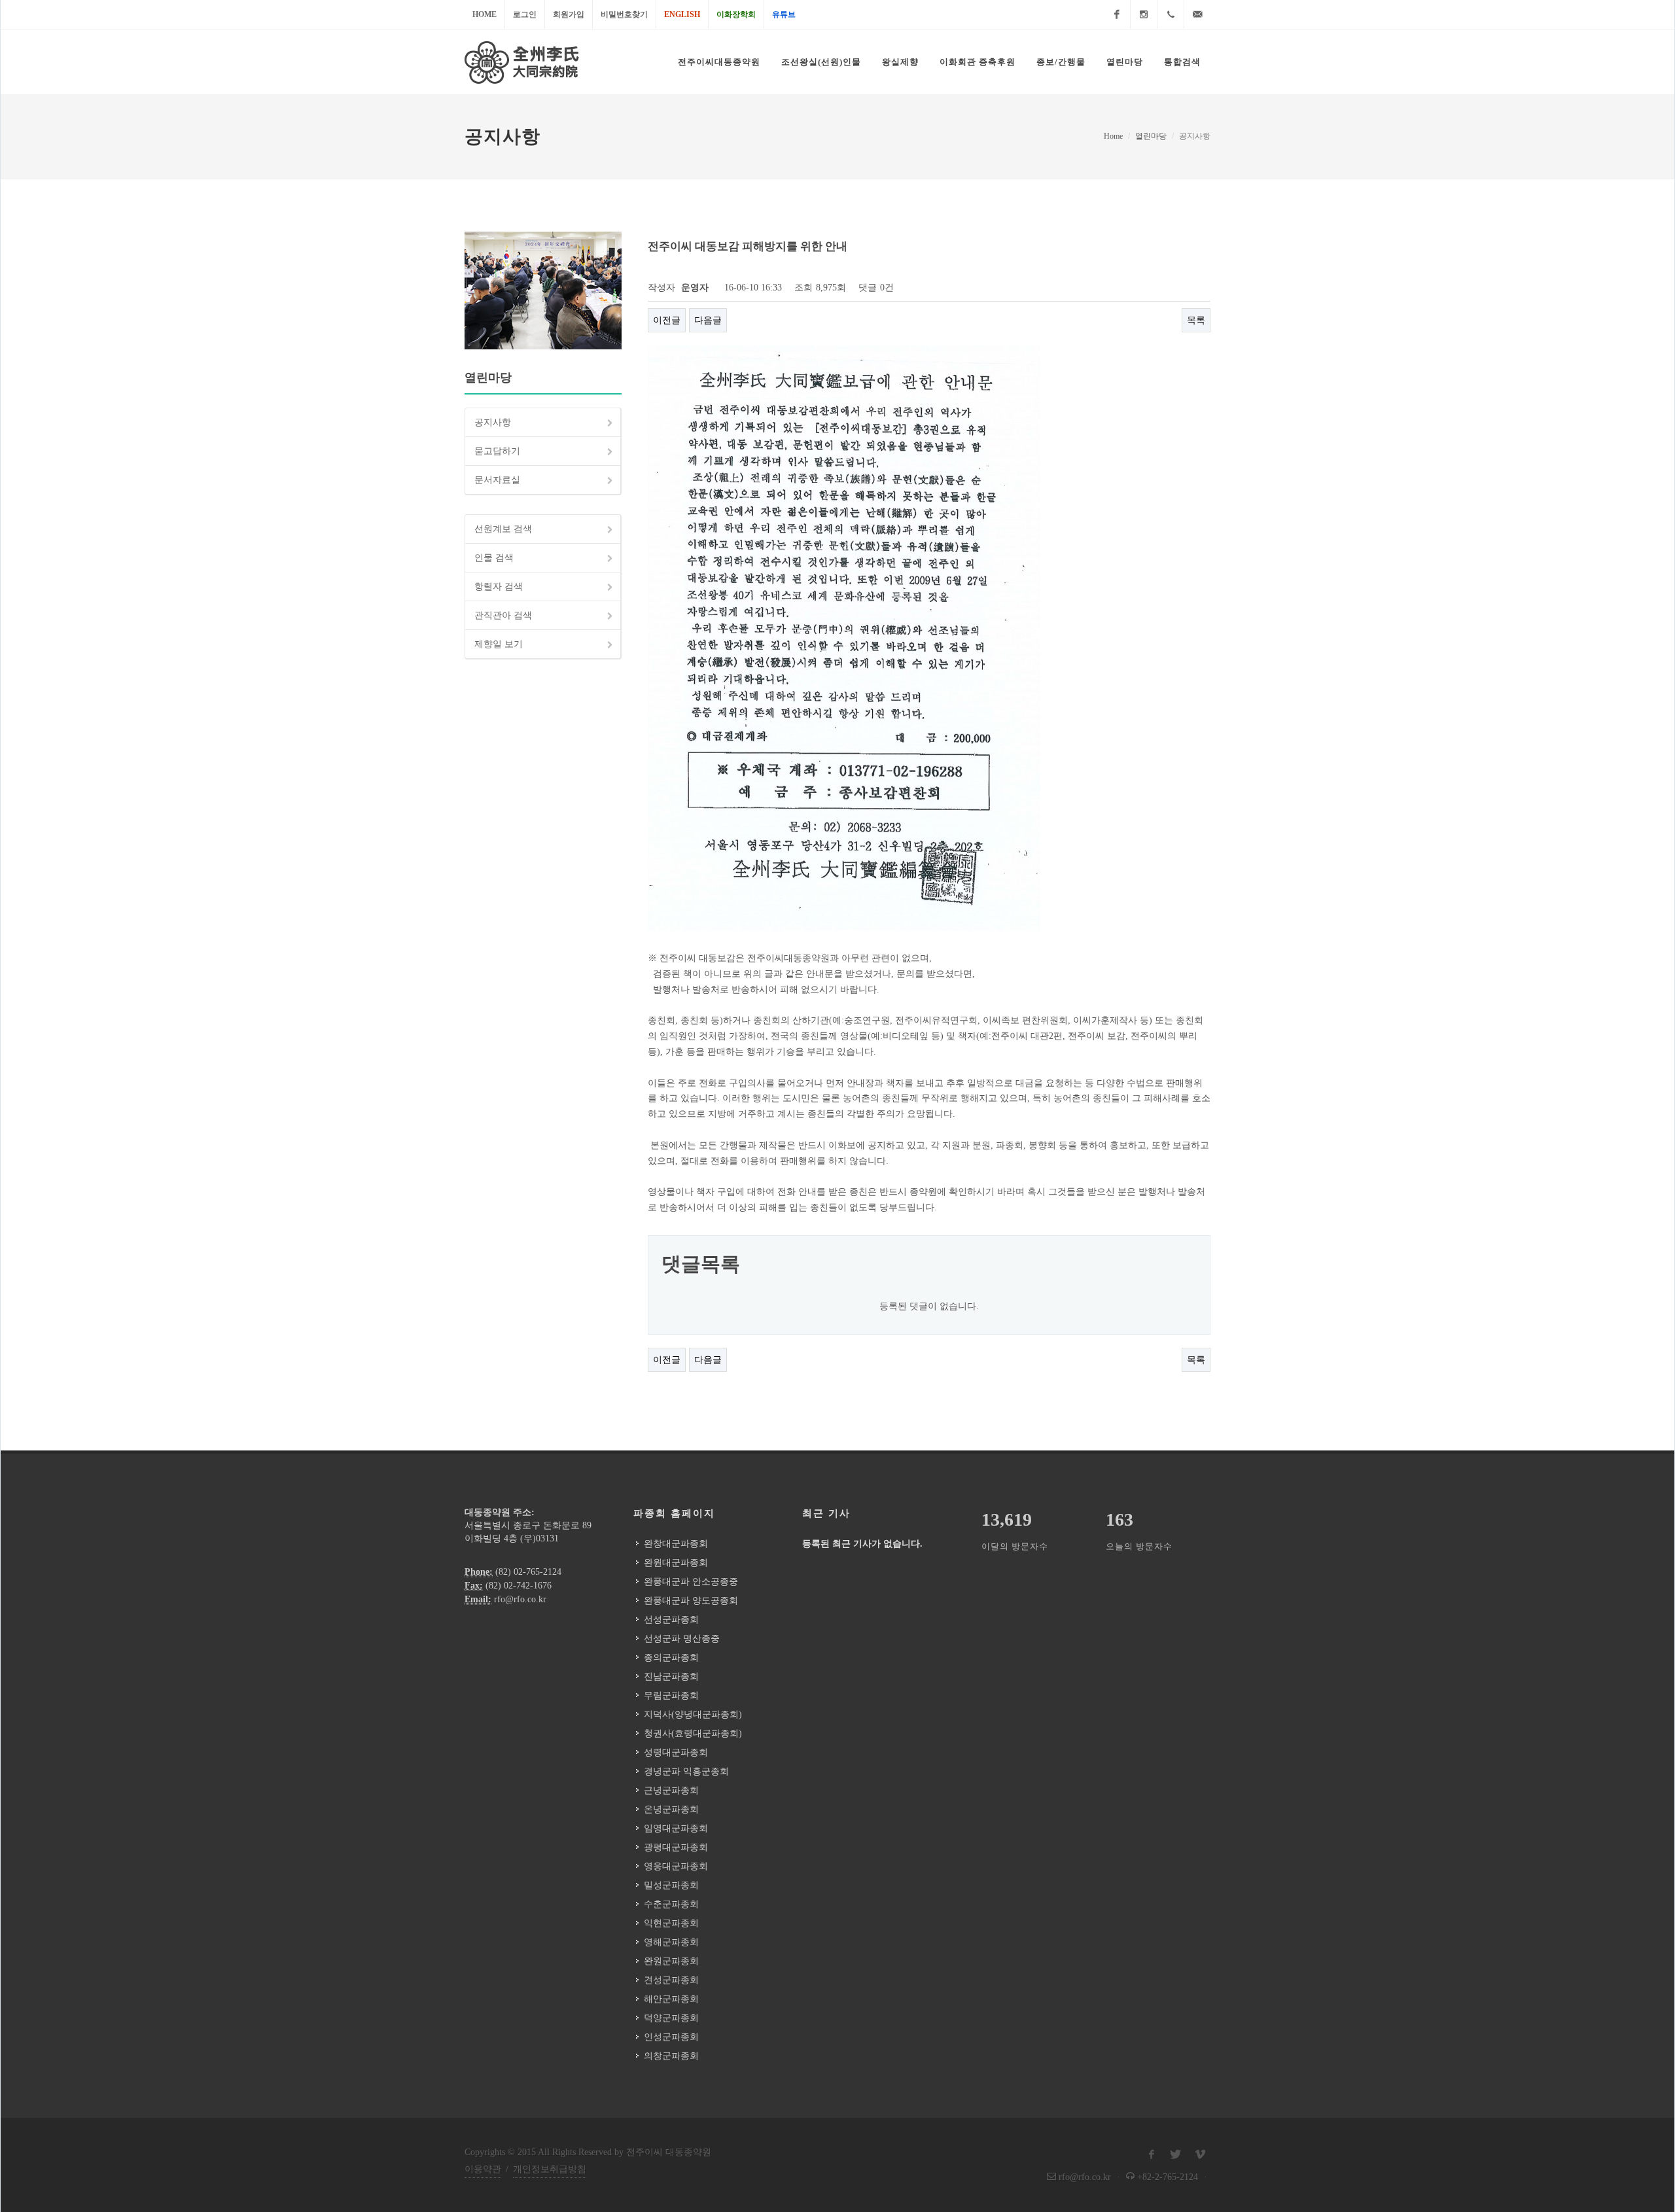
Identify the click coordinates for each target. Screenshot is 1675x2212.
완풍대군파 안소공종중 (691, 1582)
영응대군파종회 (676, 1866)
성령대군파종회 (676, 1752)
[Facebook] (1117, 14)
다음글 (708, 320)
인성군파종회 (671, 2037)
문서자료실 (497, 480)
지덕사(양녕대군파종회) (693, 1714)
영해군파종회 (671, 1942)
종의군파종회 (671, 1658)
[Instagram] (1144, 14)
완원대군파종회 (676, 1563)
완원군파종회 (671, 1961)
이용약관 (483, 2169)
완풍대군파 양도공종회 (691, 1601)
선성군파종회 (671, 1620)
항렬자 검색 (499, 587)
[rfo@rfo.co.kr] (1197, 14)
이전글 (667, 320)
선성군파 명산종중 (682, 1639)
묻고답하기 (497, 451)
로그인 (525, 14)
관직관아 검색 (503, 615)
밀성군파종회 (671, 1885)
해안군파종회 (671, 1999)
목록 (1196, 320)
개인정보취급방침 (550, 2169)
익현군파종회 (671, 1923)
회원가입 (569, 14)
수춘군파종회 (671, 1904)
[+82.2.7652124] (1171, 14)
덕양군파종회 (671, 2018)
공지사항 (493, 422)
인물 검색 (494, 558)
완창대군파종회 (676, 1544)
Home (485, 14)
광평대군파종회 (676, 1847)
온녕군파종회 (671, 1809)
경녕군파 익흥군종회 (686, 1771)
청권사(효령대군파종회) (693, 1733)
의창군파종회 (671, 2056)
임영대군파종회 (676, 1828)
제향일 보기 (499, 644)
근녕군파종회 (671, 1790)
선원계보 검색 (503, 529)
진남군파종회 (671, 1677)
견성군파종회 (671, 1980)
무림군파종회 (671, 1695)
